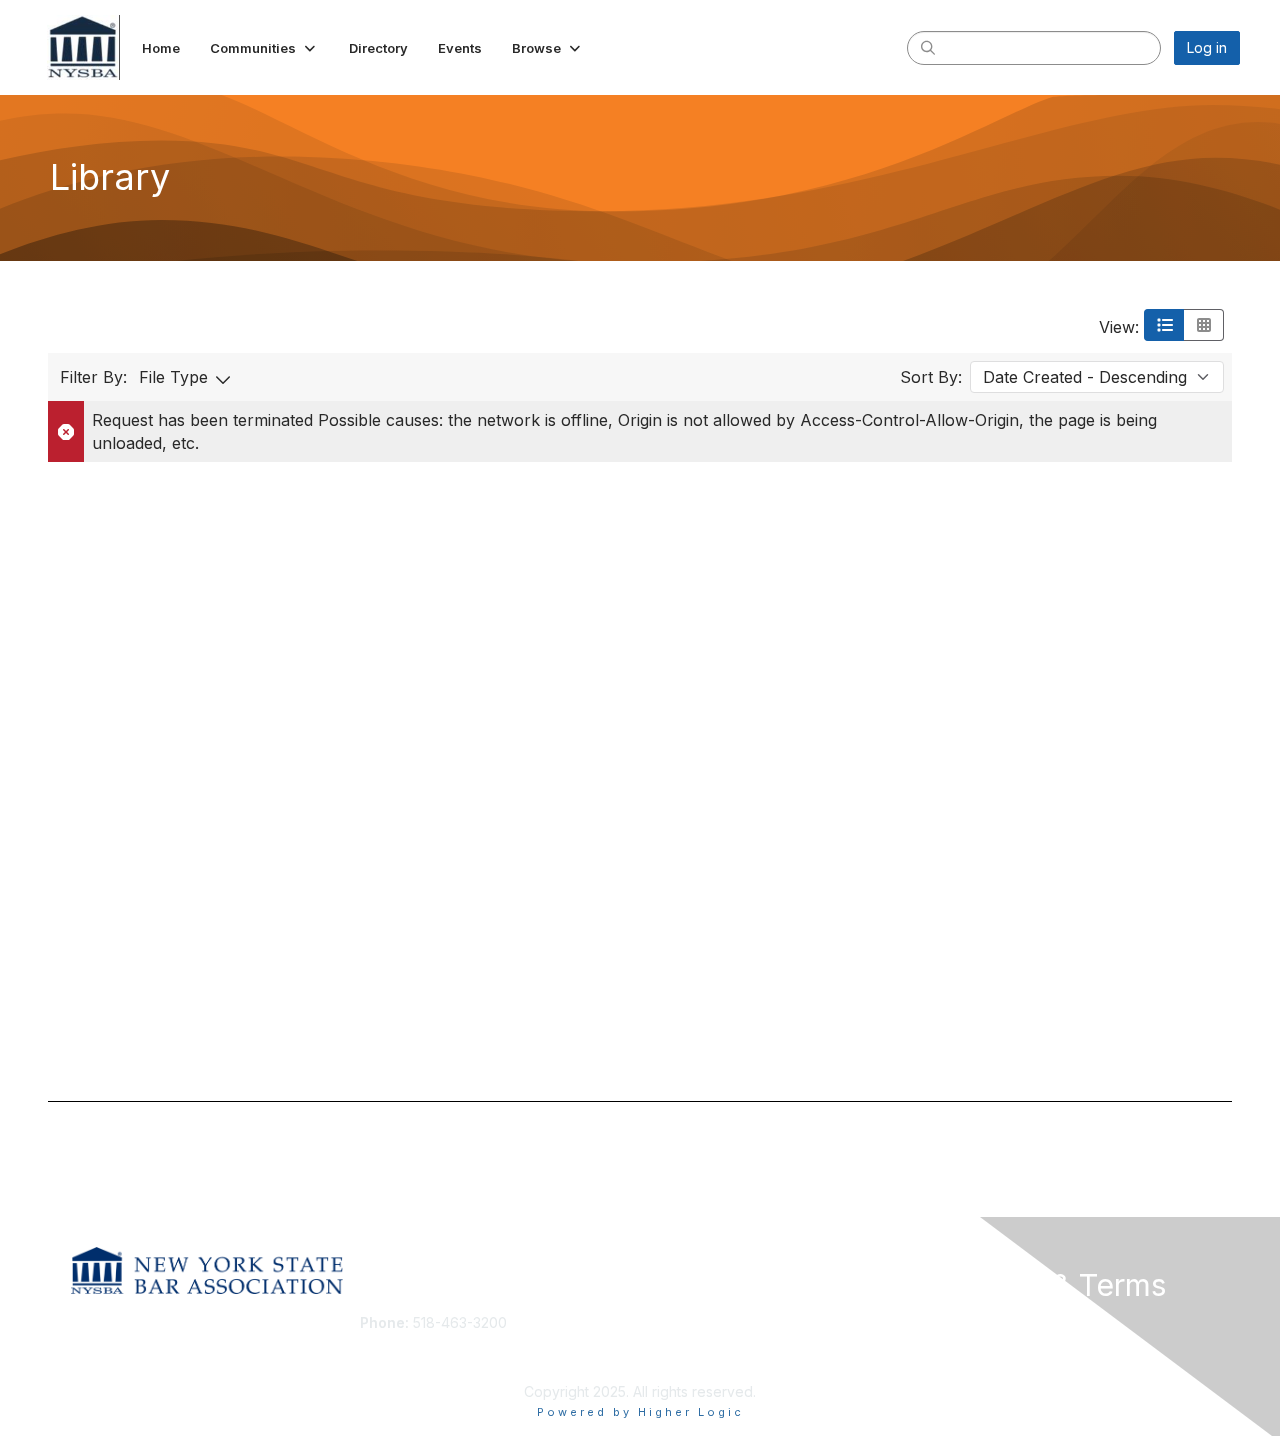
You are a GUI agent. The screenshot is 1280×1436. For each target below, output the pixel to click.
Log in (1207, 47)
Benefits (675, 1342)
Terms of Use (981, 1342)
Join (662, 1322)
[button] (264, 48)
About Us (967, 1322)
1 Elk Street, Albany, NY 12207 (457, 1352)
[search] (928, 47)
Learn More (686, 1361)
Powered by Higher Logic (640, 1412)
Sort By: (931, 377)
